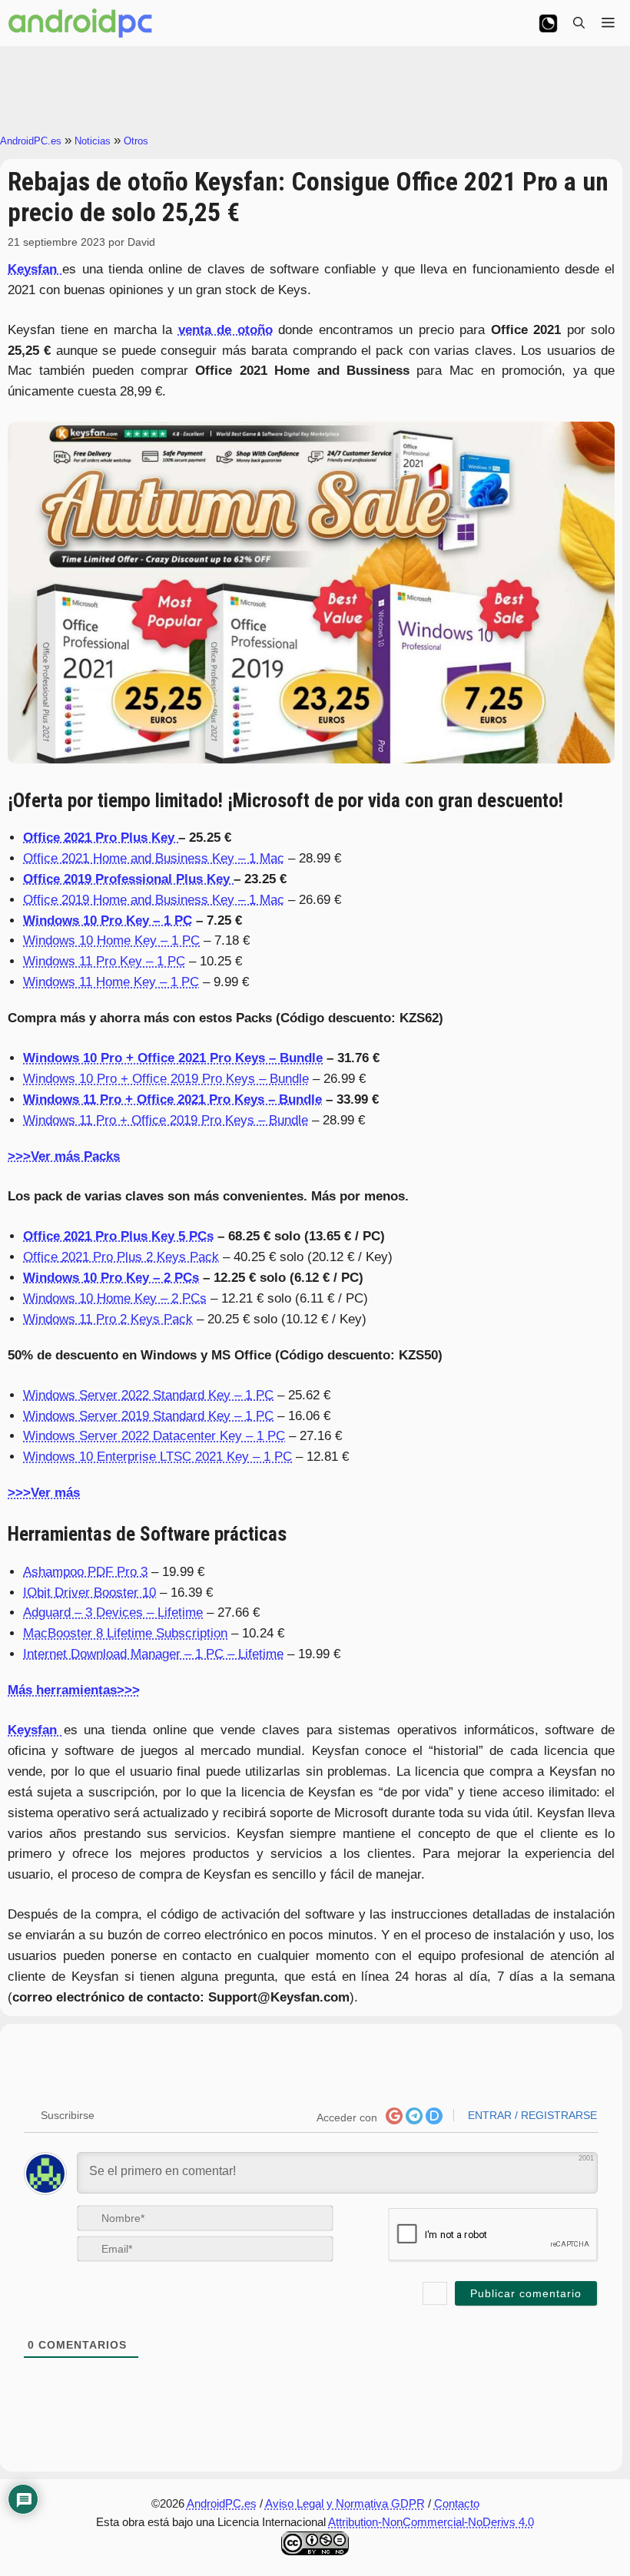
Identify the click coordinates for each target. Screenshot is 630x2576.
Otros (136, 141)
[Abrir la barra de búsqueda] (579, 23)
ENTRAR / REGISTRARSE (531, 2115)
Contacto (457, 2503)
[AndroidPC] (81, 23)
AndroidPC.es (31, 141)
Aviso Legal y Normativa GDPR (345, 2503)
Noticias (93, 141)
